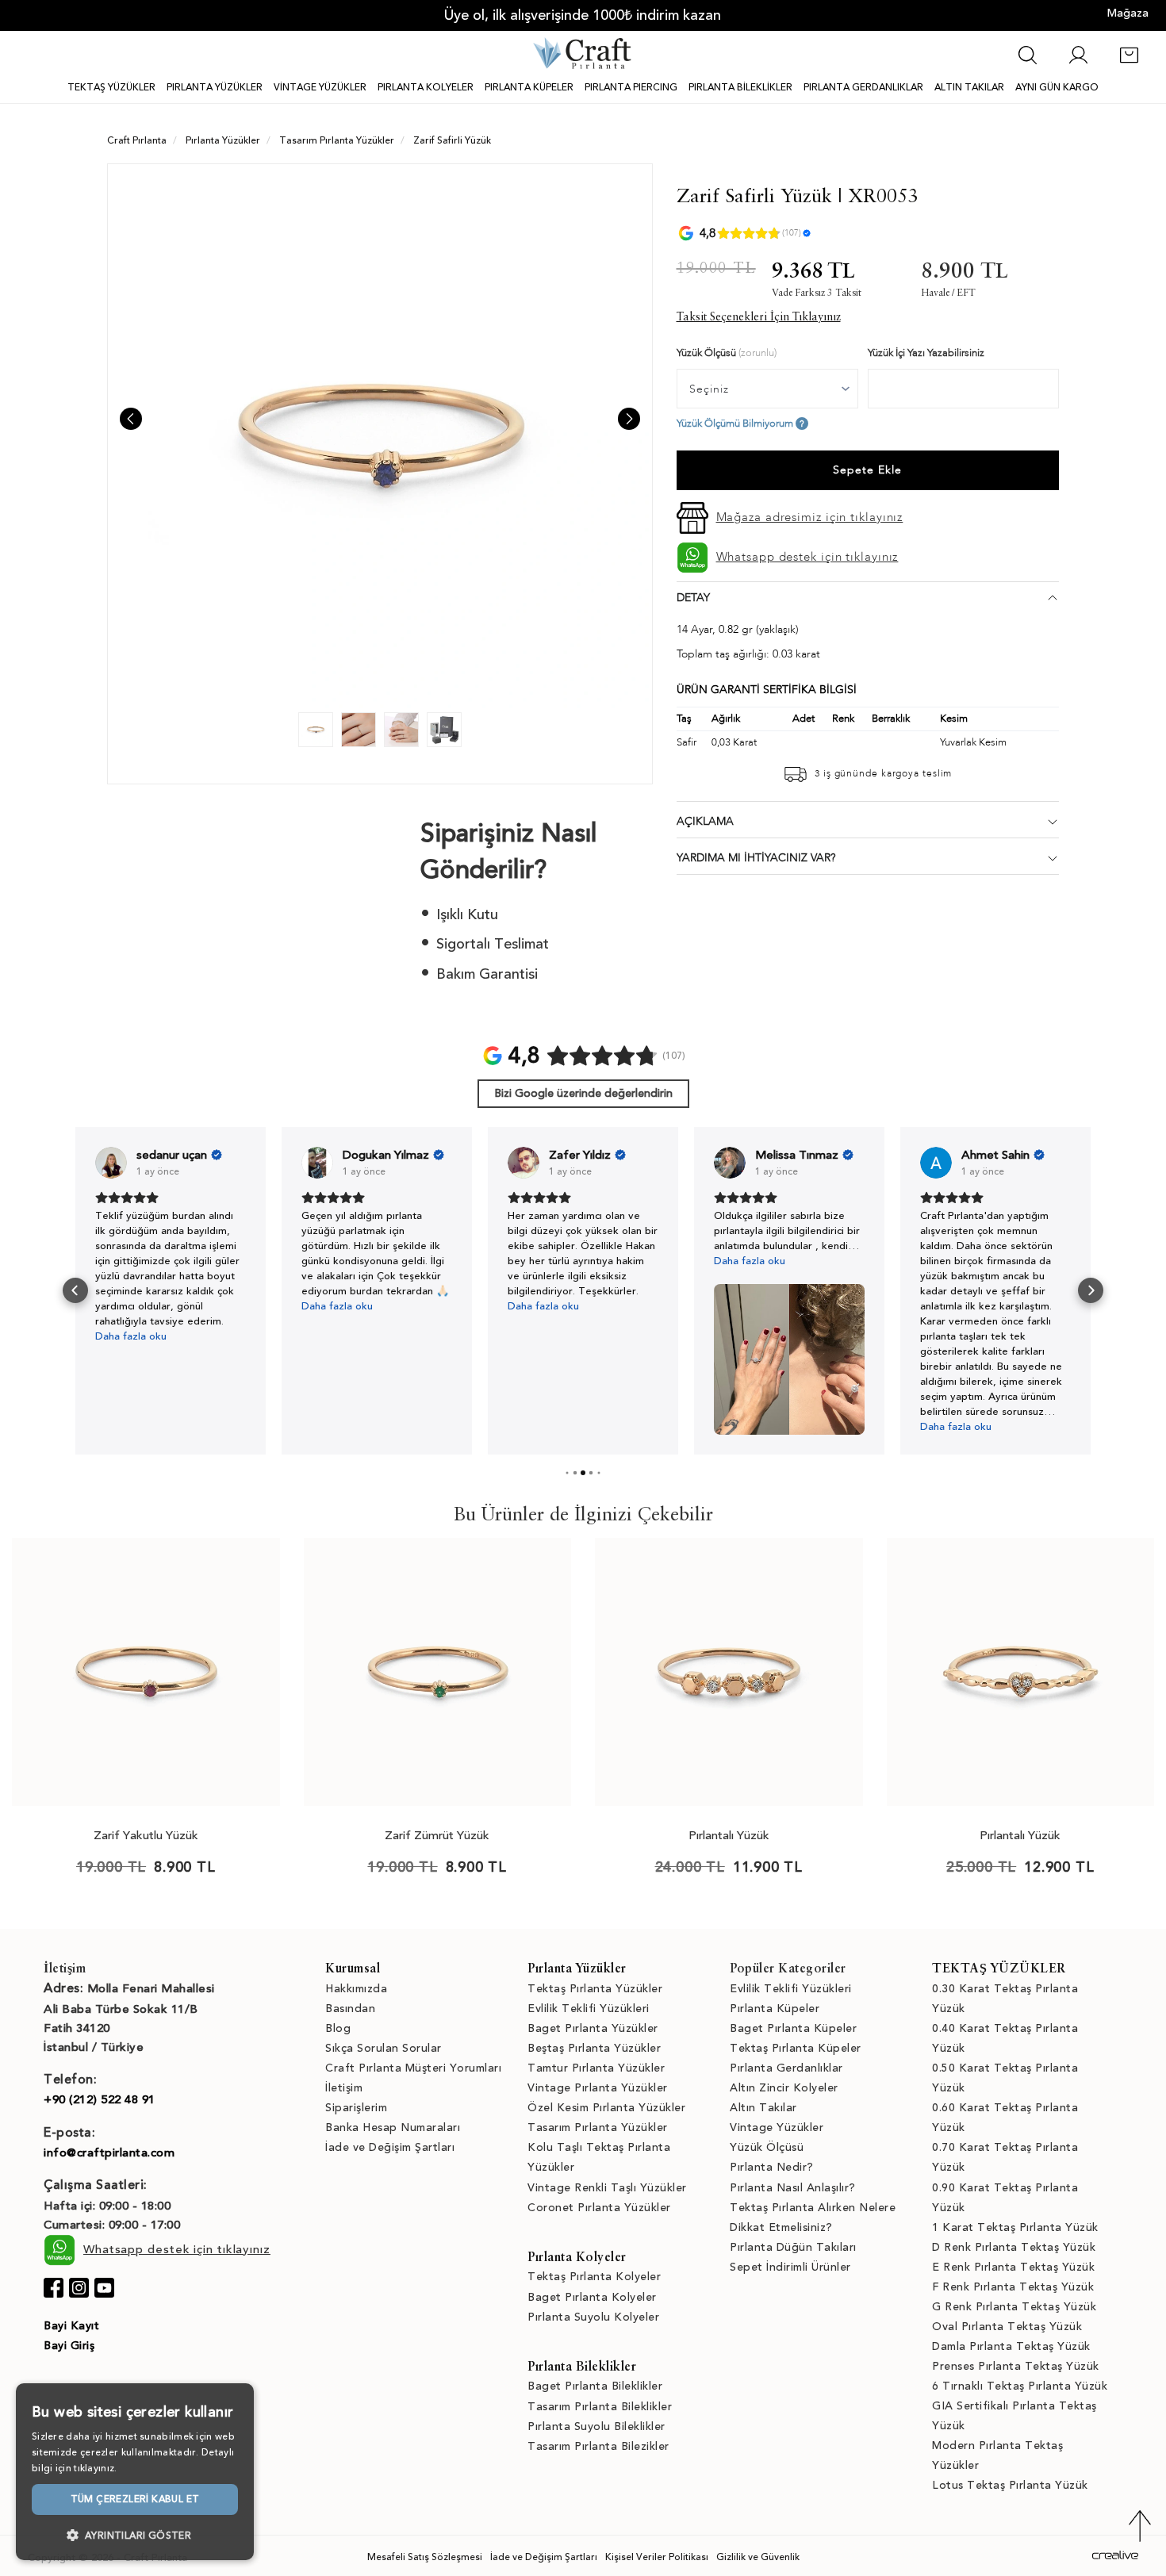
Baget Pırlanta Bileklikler (595, 2386)
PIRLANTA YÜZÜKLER (215, 87)
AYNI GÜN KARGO (1057, 87)
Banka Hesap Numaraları (393, 2127)
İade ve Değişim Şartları (390, 2147)
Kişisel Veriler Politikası (657, 2557)
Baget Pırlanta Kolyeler (592, 2297)
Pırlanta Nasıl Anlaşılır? (793, 2188)
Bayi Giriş (69, 2346)
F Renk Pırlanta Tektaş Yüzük (1013, 2287)
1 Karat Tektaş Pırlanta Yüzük (1015, 2227)
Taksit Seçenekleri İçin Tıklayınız (759, 317)
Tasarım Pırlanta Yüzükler (598, 2127)
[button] (75, 1290)
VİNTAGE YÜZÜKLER (320, 87)
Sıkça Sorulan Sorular (384, 2048)
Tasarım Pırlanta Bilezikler (598, 2446)
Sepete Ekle (867, 470)
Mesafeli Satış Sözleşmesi (425, 2557)
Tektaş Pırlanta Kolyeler (594, 2277)
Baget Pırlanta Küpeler (793, 2028)
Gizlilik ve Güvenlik (758, 2557)
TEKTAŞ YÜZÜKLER (111, 87)
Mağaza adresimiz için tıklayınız (810, 517)
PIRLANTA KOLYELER (426, 87)
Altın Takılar (763, 2108)
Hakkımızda (356, 1989)
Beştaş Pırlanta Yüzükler (594, 2048)
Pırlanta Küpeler (775, 2009)
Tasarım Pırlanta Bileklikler (600, 2407)
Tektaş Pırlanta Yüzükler (595, 1989)
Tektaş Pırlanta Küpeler (796, 2048)
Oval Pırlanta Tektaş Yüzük (1007, 2327)
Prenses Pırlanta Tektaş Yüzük (1016, 2366)
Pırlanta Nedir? (772, 2167)
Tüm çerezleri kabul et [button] (135, 2499)
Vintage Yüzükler (777, 2127)
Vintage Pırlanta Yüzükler (598, 2088)
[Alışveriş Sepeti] (1129, 63)
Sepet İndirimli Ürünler (790, 2267)
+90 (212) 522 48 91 (100, 2099)
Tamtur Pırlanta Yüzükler (596, 2068)
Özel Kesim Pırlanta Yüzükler (606, 2108)
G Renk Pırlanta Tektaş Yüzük (1014, 2307)
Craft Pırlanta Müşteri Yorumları (413, 2068)
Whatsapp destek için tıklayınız (807, 557)
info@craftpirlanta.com (109, 2152)
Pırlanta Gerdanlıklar (786, 2068)
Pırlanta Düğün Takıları (793, 2247)
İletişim (344, 2088)
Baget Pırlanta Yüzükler (593, 2028)
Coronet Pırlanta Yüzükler (599, 2208)
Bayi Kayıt (71, 2326)
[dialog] (135, 2472)
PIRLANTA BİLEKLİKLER (740, 87)
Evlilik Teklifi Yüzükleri (589, 2009)
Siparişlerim (356, 2108)
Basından (350, 2009)
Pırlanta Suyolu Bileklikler (596, 2426)
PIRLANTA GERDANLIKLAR (863, 87)
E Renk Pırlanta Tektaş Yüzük (1013, 2267)
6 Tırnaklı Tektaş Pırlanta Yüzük (1020, 2386)
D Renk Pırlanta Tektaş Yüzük (1014, 2247)
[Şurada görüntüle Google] (111, 1163)
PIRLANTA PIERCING (631, 87)
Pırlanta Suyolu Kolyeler (593, 2317)
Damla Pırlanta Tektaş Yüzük (1011, 2346)
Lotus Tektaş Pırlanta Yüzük (1010, 2485)
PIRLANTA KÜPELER (529, 87)
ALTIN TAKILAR (969, 87)
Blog (338, 2028)
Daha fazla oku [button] (131, 1336)
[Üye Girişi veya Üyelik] (1078, 63)
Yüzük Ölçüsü (767, 2147)
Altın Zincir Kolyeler (784, 2088)
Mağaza (1128, 13)
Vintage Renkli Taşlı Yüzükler (607, 2188)
